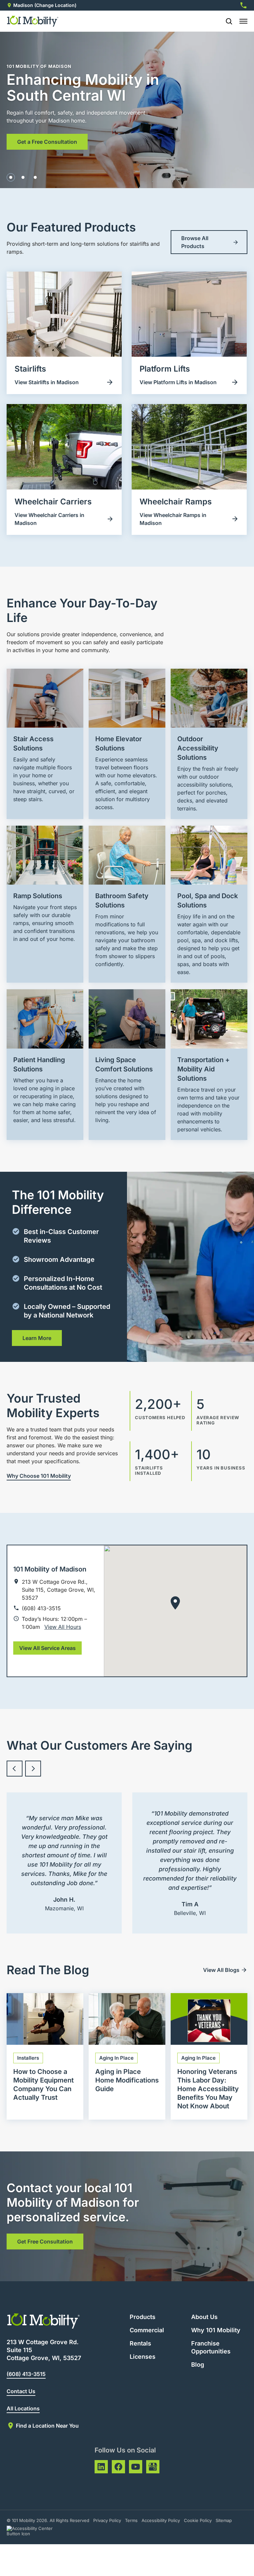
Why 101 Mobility (216, 2330)
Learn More (37, 1338)
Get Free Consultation (45, 2241)
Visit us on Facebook (118, 2467)
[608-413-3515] (243, 5)
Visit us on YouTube (136, 2467)
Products (143, 2317)
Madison (23, 5)
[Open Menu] (243, 21)
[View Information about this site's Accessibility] (36, 2531)
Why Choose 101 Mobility (39, 1476)
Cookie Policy (198, 2520)
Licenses (143, 2357)
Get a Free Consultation (47, 142)
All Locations (23, 2408)
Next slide (33, 1769)
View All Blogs (221, 1970)
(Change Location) (55, 5)
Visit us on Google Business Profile (153, 2467)
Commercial (147, 2330)
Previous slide (15, 1769)
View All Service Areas (47, 1648)
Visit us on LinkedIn (101, 2467)
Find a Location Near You (47, 2426)
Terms (131, 2520)
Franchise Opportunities (211, 2347)
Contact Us (21, 2391)
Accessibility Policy (161, 2520)
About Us (204, 2317)
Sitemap (224, 2520)
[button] (11, 177)
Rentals (140, 2343)
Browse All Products (195, 242)
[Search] (226, 21)
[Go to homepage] (33, 21)
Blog (198, 2365)
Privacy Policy (107, 2520)
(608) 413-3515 (26, 2374)
